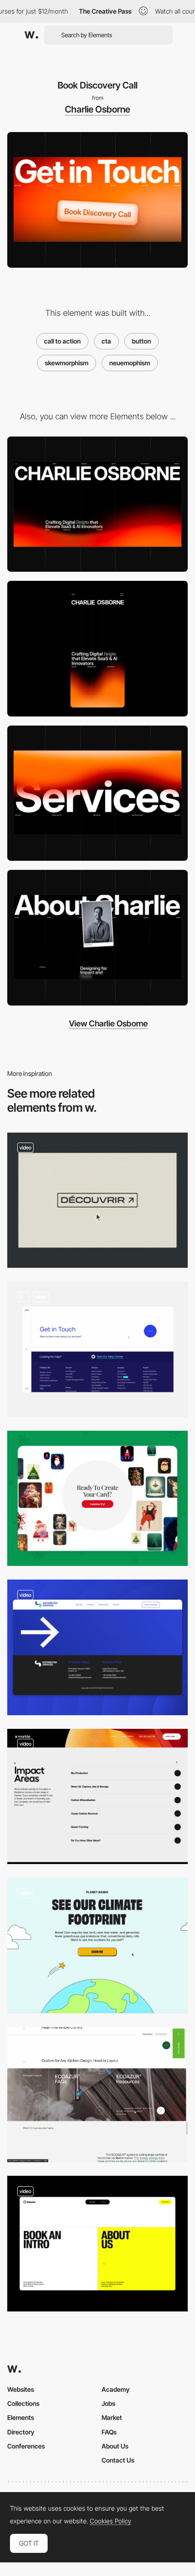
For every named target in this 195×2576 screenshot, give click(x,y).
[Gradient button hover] (97, 1797)
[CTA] (97, 1200)
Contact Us (118, 2460)
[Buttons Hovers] (97, 1349)
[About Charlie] (97, 938)
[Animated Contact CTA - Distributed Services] (97, 1647)
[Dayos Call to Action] (97, 2244)
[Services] (97, 793)
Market (112, 2417)
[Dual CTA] (97, 2095)
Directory (21, 2432)
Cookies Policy (110, 2521)
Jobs (108, 2403)
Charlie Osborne (97, 109)
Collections (23, 2403)
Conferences (26, 2446)
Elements (21, 2417)
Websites (21, 2389)
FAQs (109, 2432)
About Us (115, 2446)
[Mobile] (97, 649)
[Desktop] (97, 504)
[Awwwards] (31, 35)
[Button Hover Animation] (97, 1945)
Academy (116, 2389)
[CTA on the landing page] (97, 1499)
